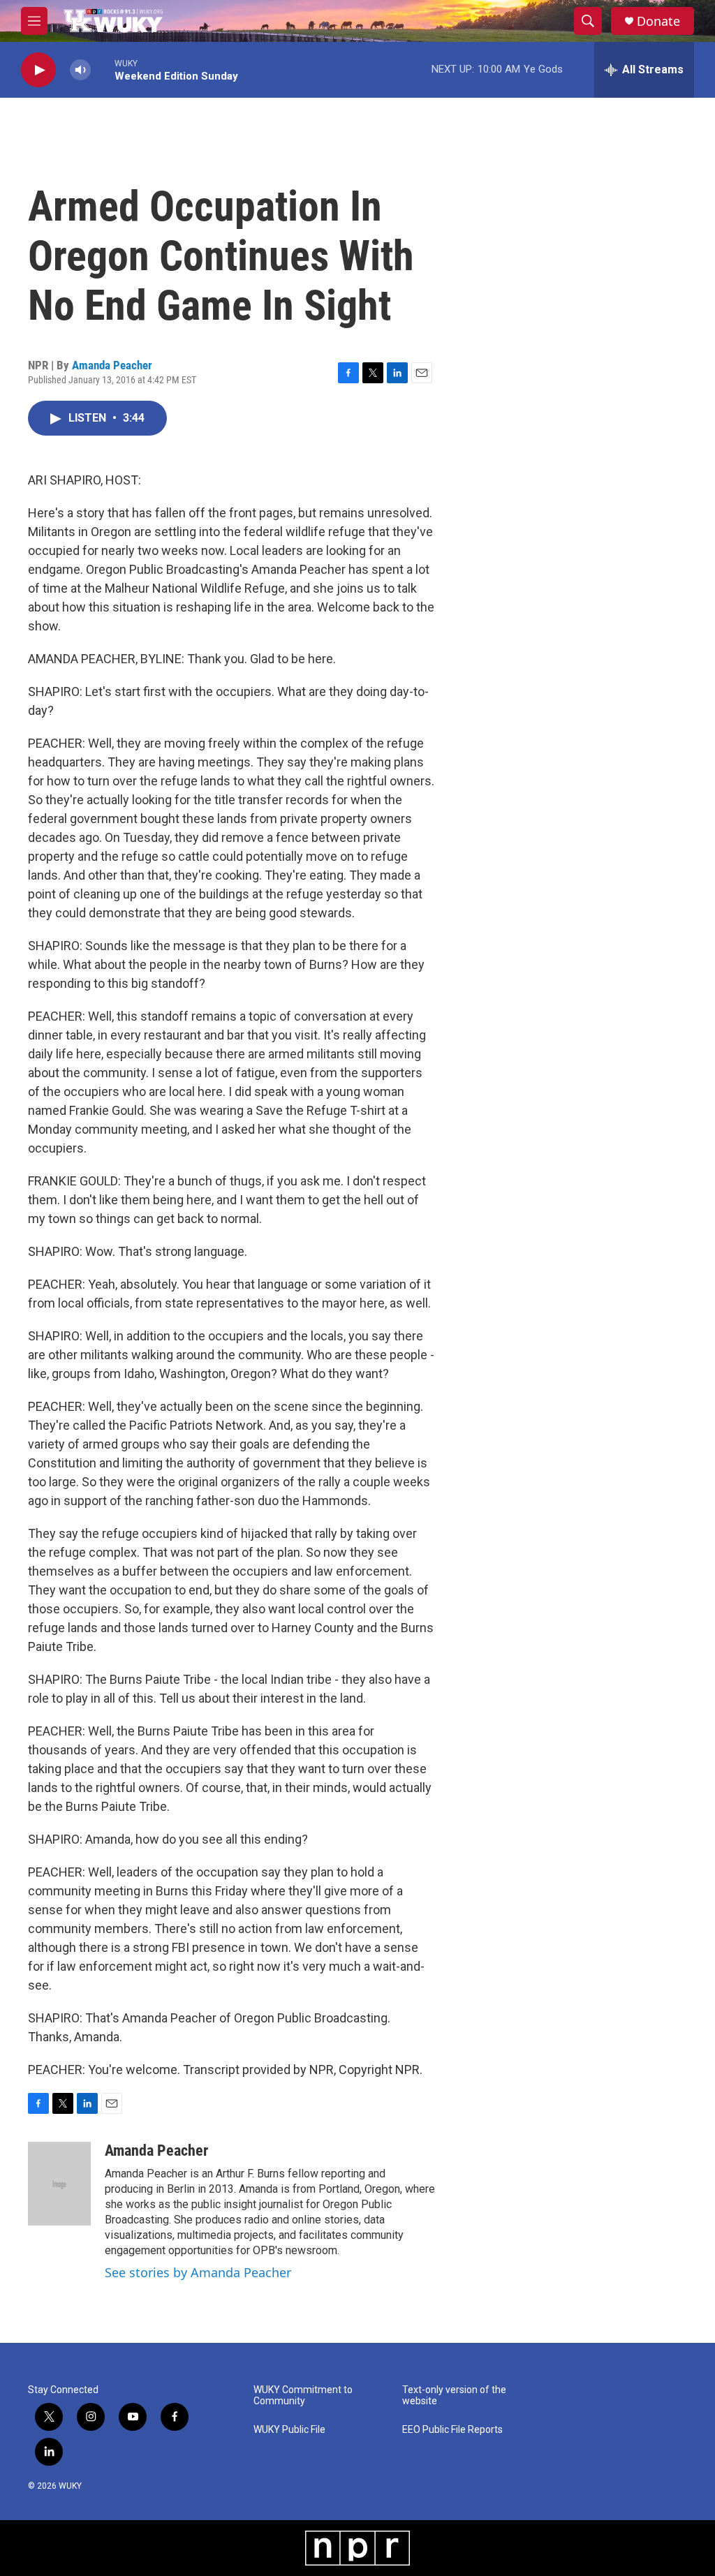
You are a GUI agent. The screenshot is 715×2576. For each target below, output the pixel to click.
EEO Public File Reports (452, 2430)
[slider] (103, 69)
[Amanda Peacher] (59, 2184)
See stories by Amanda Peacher (198, 2272)
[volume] (80, 70)
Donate (658, 21)
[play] (38, 70)
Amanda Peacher (112, 365)
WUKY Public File (289, 2430)
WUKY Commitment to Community (303, 2396)
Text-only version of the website (454, 2396)
